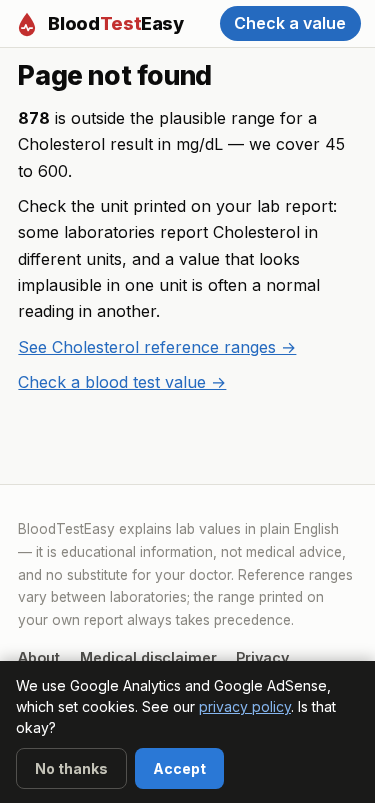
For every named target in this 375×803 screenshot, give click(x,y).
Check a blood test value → (122, 382)
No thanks (71, 768)
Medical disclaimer (148, 657)
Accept (179, 768)
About (39, 657)
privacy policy (245, 706)
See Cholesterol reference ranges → (157, 347)
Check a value (290, 23)
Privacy (262, 657)
